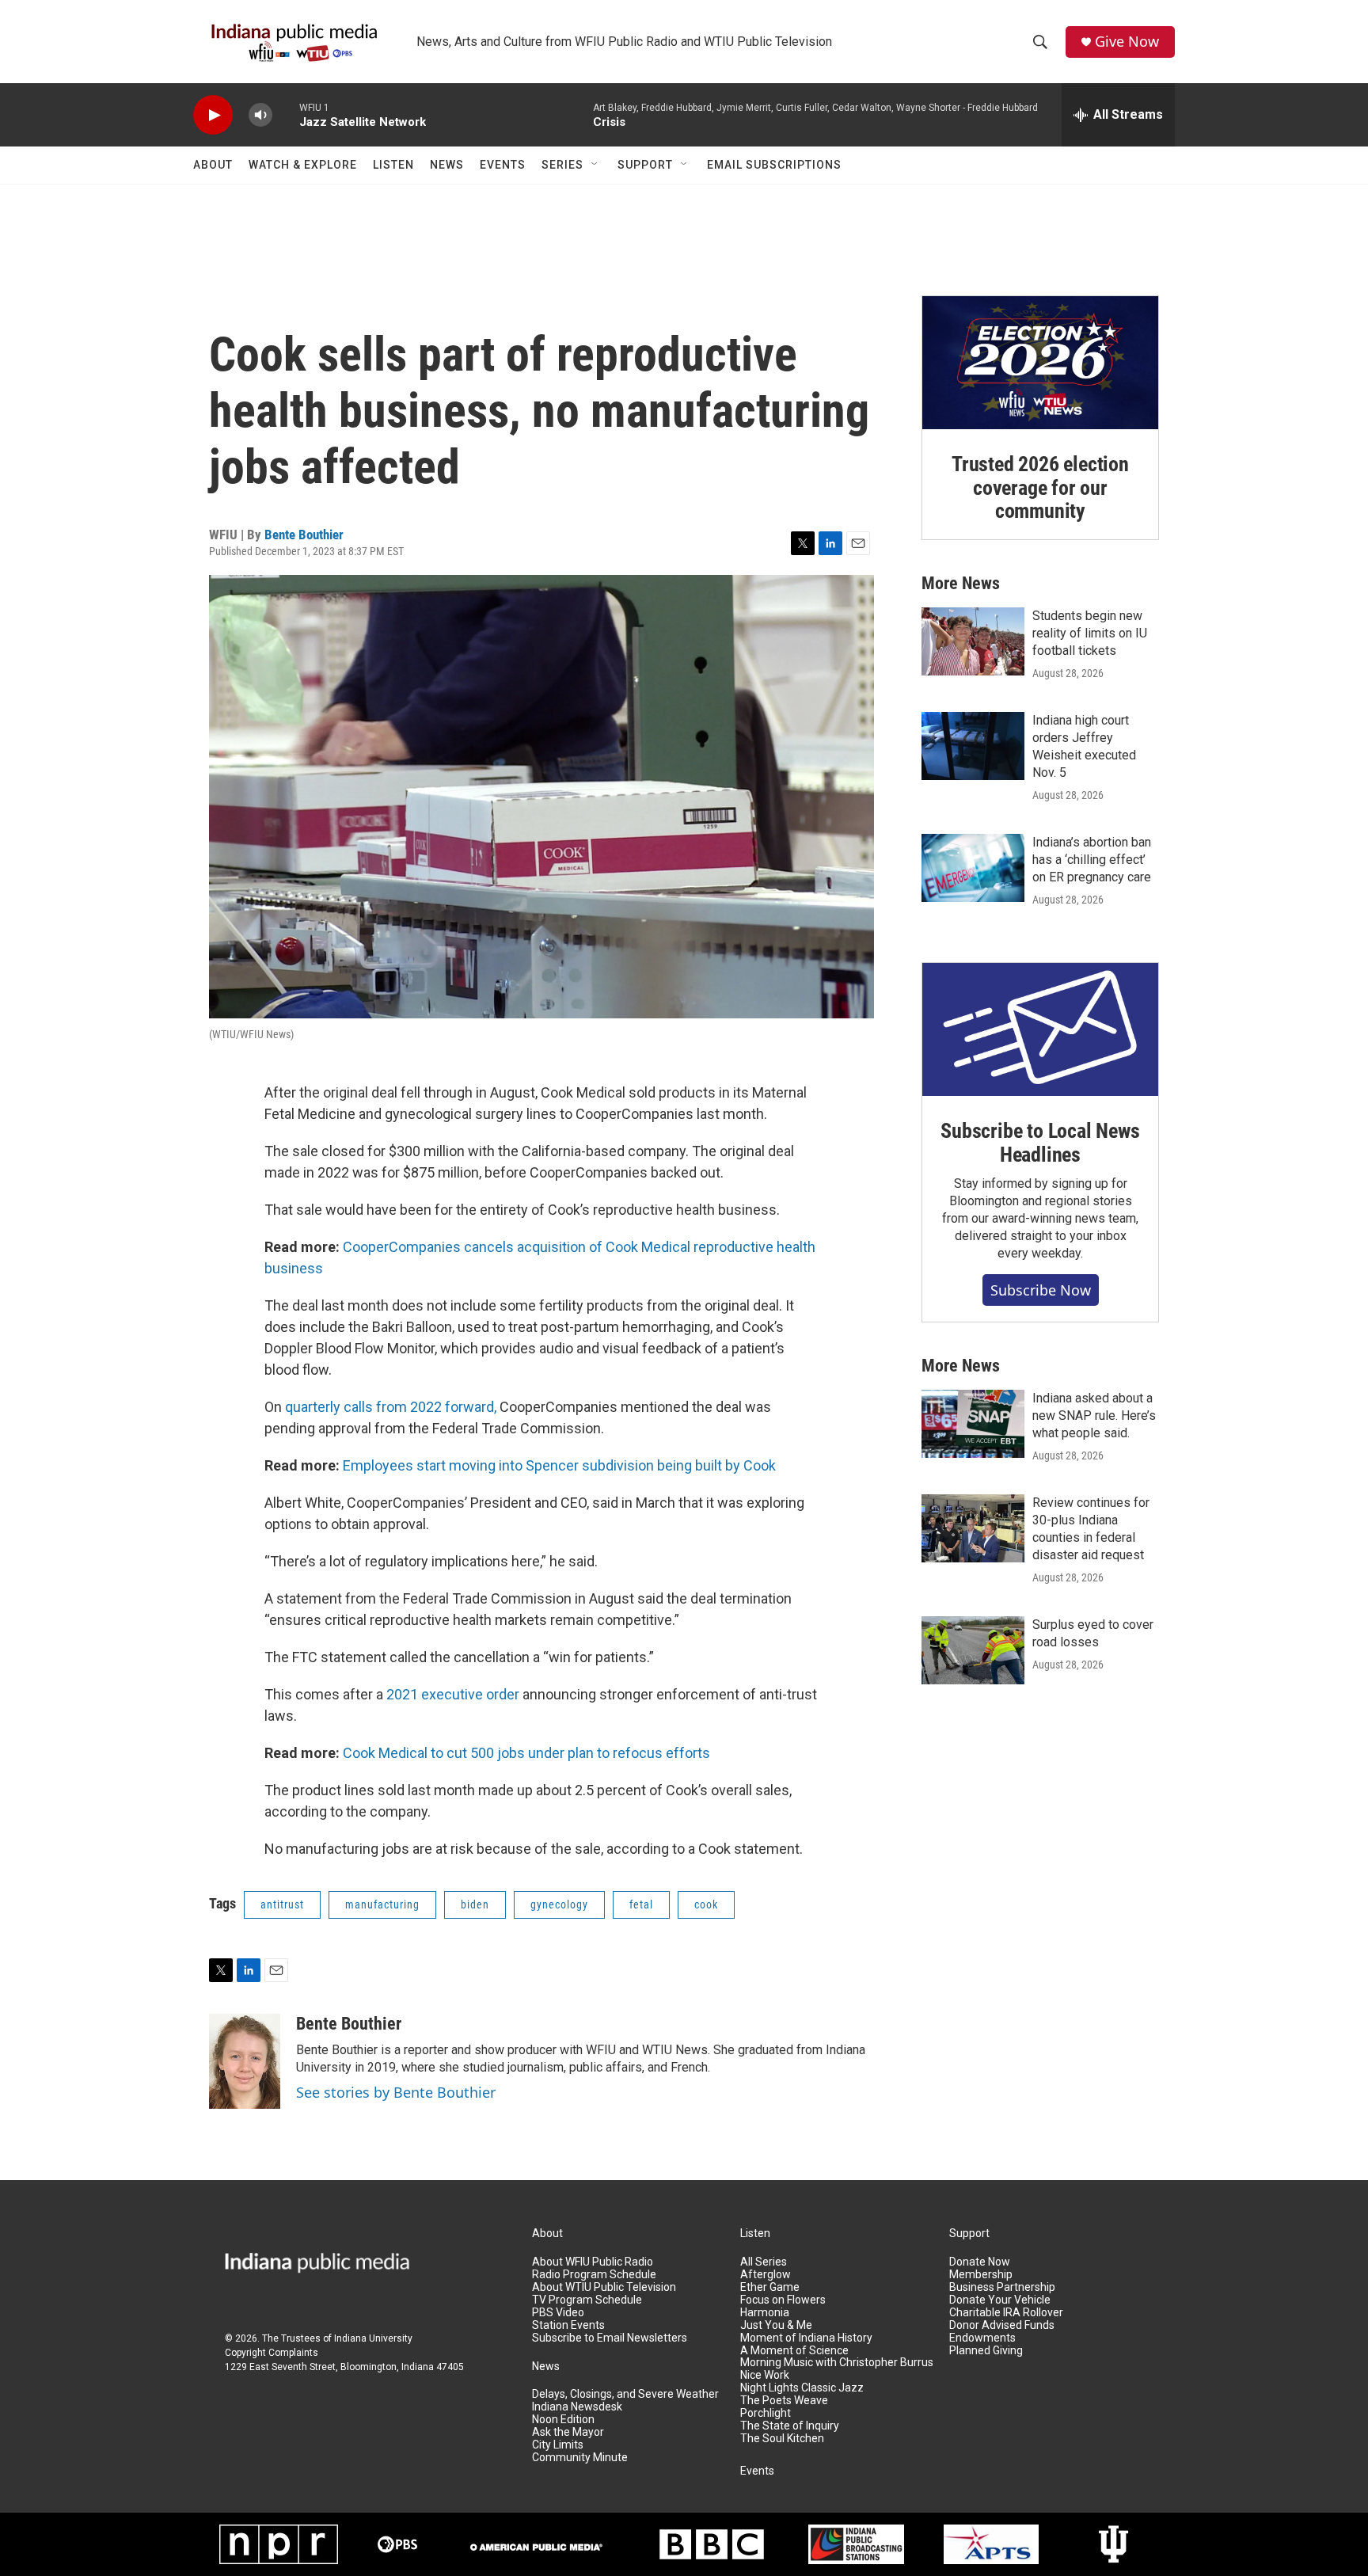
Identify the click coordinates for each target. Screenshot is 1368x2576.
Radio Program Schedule (594, 2275)
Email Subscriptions (774, 165)
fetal (641, 1904)
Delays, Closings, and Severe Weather (625, 2394)
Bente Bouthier (304, 535)
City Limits (558, 2445)
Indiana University (373, 2338)
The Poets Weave (784, 2401)
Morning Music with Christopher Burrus (837, 2363)
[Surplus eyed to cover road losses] (973, 1650)
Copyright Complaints (272, 2353)
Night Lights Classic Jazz (802, 2388)
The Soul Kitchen (782, 2439)
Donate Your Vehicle (1000, 2300)
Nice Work (765, 2375)
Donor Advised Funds (1002, 2325)
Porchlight (766, 2413)
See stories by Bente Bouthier (396, 2092)
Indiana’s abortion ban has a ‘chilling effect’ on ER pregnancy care (1092, 860)
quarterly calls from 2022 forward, (391, 1407)
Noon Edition (563, 2420)
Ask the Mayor (568, 2432)
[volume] (260, 115)
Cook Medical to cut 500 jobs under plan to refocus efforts (526, 1753)
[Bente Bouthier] (245, 2061)
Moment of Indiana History (806, 2338)
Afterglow (766, 2275)
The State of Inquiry (790, 2426)
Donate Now (980, 2262)
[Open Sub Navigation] (595, 165)
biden (475, 1904)
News (447, 165)
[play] (213, 115)
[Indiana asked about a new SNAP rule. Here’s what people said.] (973, 1424)
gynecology (559, 1904)
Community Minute (580, 2458)
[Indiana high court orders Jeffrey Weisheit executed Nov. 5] (973, 746)
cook (706, 1904)
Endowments (982, 2338)
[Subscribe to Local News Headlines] (1040, 1029)
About (213, 165)
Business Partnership (1002, 2287)
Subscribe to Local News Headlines (1040, 1143)
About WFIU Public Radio (593, 2262)
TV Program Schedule (587, 2300)
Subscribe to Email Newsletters (610, 2338)
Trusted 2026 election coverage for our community (1040, 488)
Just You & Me (776, 2325)
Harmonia (765, 2313)
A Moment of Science (794, 2351)
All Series (764, 2262)
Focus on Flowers (783, 2300)
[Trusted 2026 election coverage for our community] (1040, 363)
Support (645, 165)
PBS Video (558, 2313)
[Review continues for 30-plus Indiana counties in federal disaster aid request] (973, 1528)
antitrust (282, 1904)
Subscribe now (1041, 1290)
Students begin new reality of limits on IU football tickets (1090, 633)
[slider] (286, 114)
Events (503, 165)
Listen (393, 165)
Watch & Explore (303, 165)
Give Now (1127, 42)
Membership (981, 2275)
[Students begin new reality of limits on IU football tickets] (973, 641)
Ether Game (770, 2287)
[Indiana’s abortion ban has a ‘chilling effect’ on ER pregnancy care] (973, 868)
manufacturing (382, 1904)
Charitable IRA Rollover (1006, 2313)
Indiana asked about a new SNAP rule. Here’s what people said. (1094, 1415)
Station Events (568, 2325)
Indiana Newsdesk (577, 2407)
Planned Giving (986, 2351)
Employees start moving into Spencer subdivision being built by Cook (559, 1465)
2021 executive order (453, 1694)
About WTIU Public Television (604, 2287)
